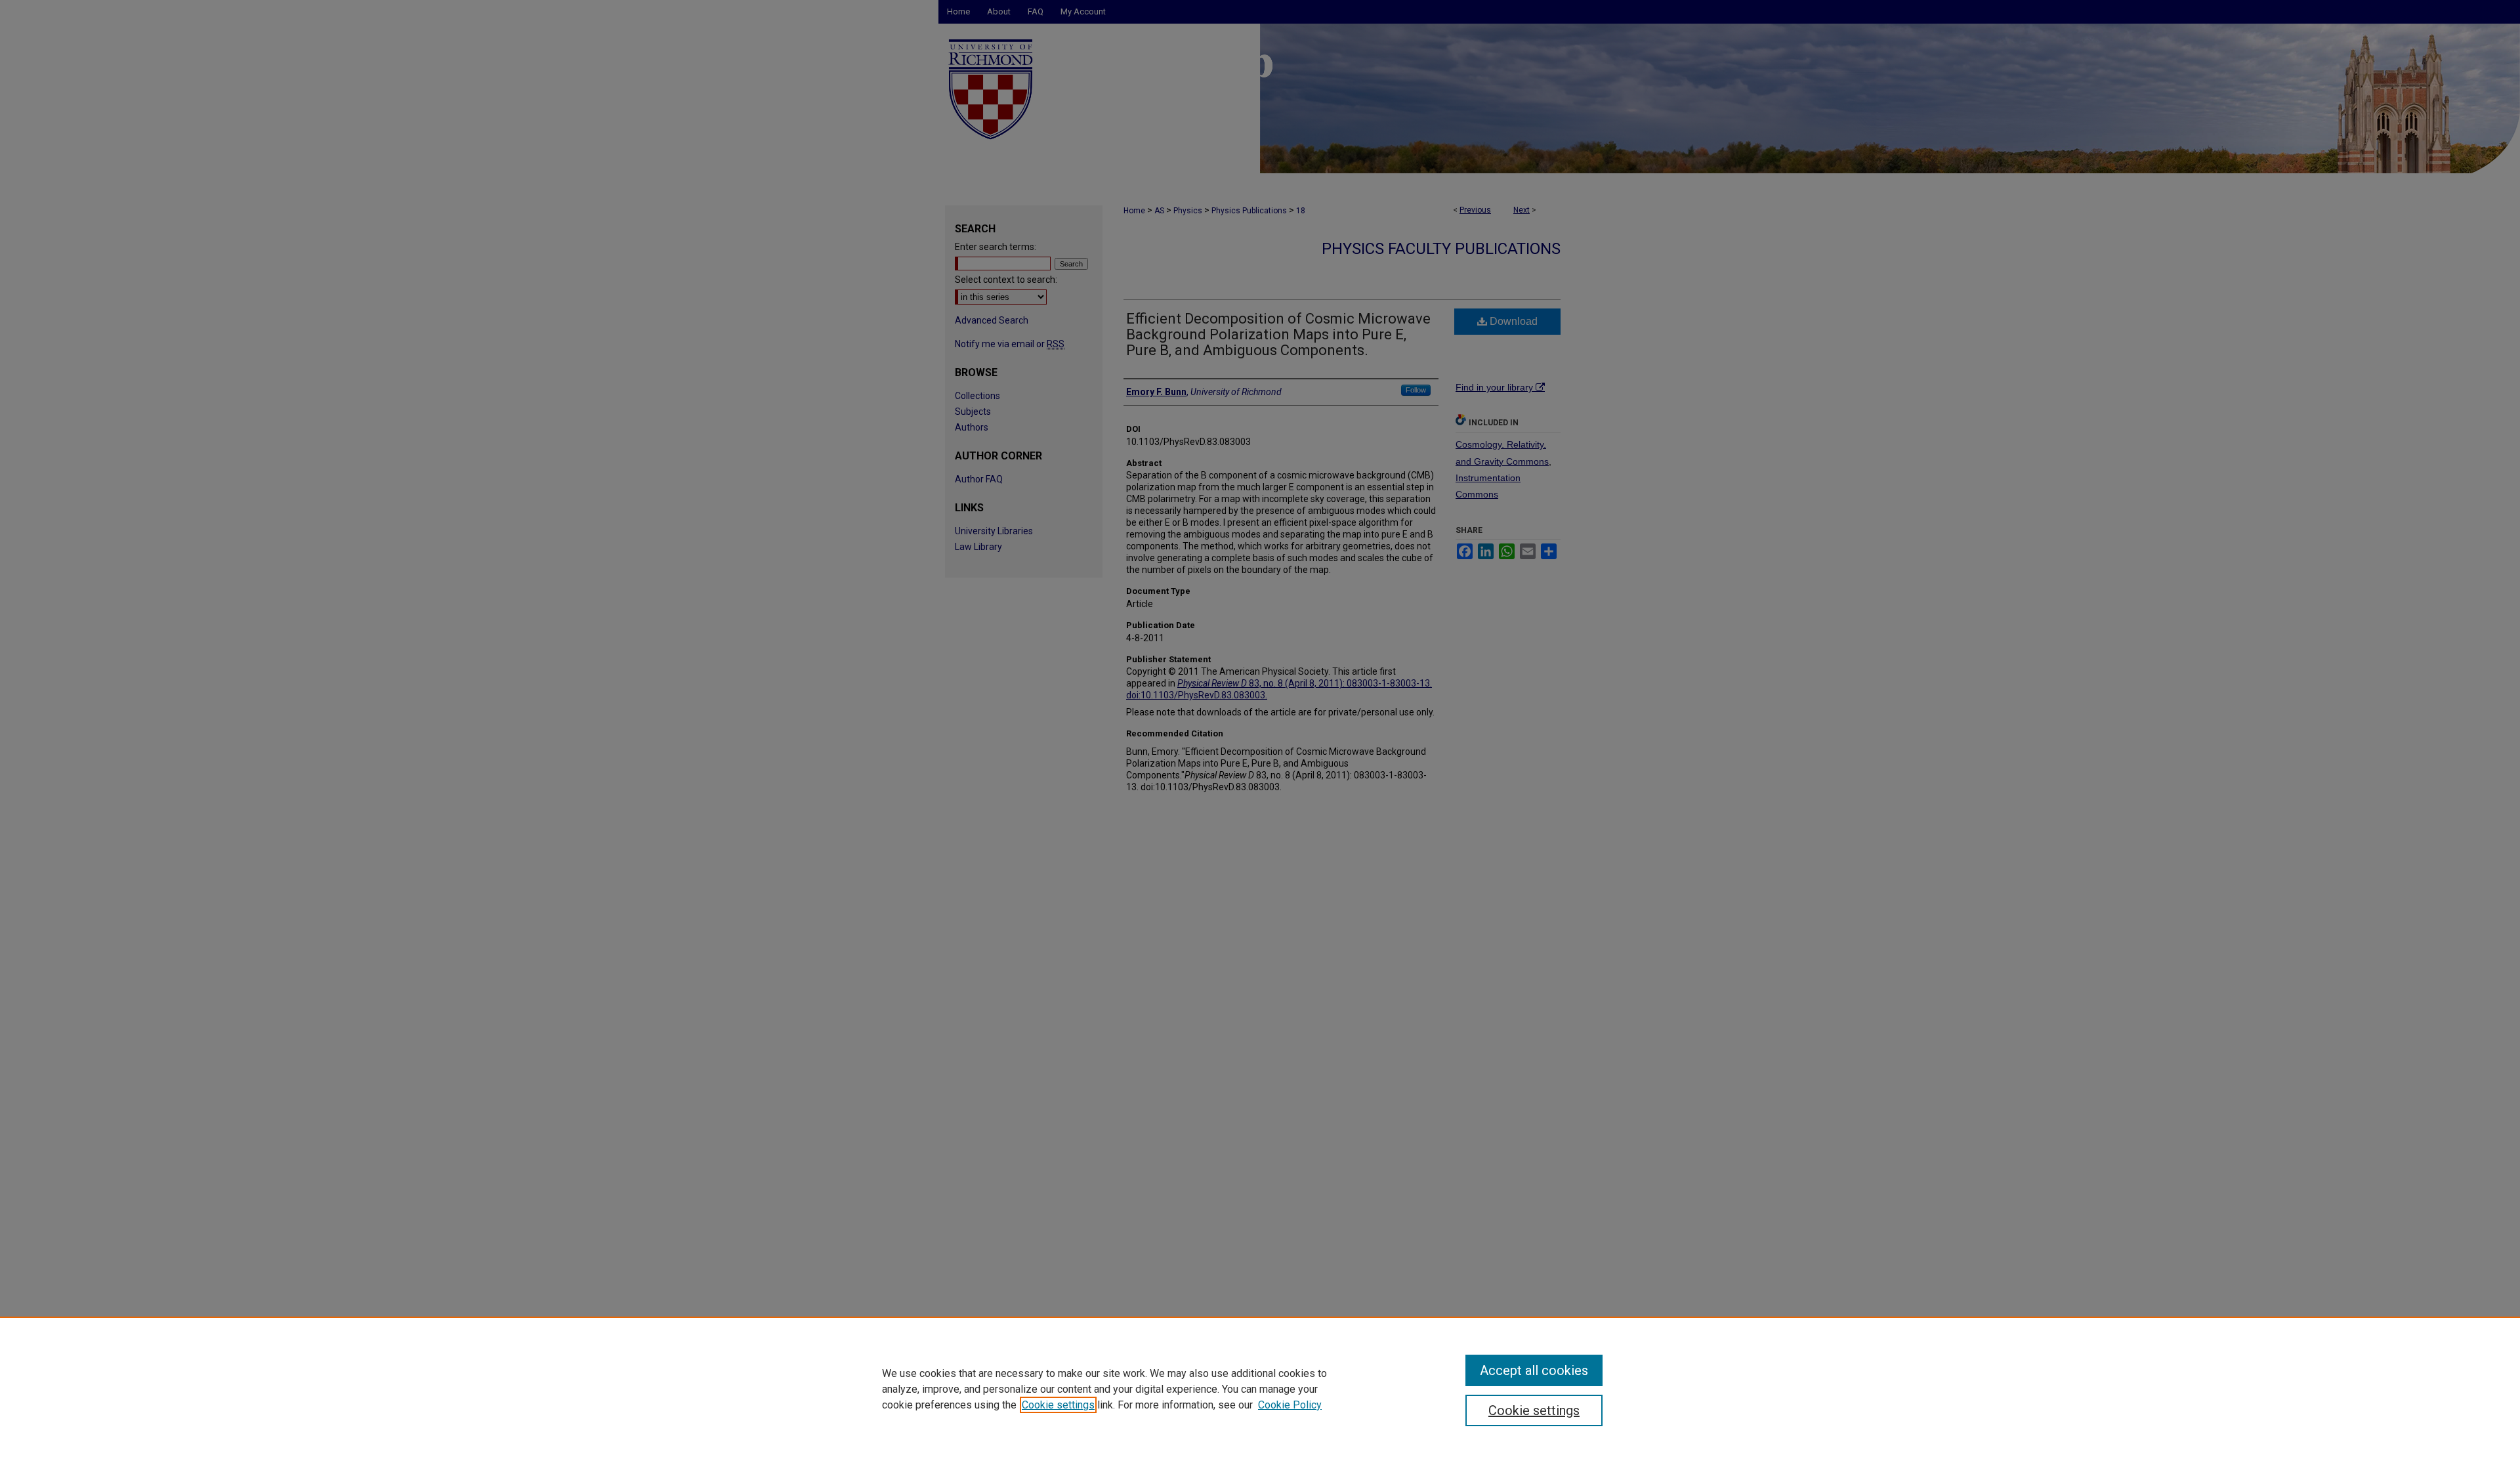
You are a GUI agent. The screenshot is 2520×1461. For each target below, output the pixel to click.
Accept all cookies (1534, 1370)
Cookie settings (1058, 1405)
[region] (1260, 1389)
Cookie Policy (1290, 1405)
